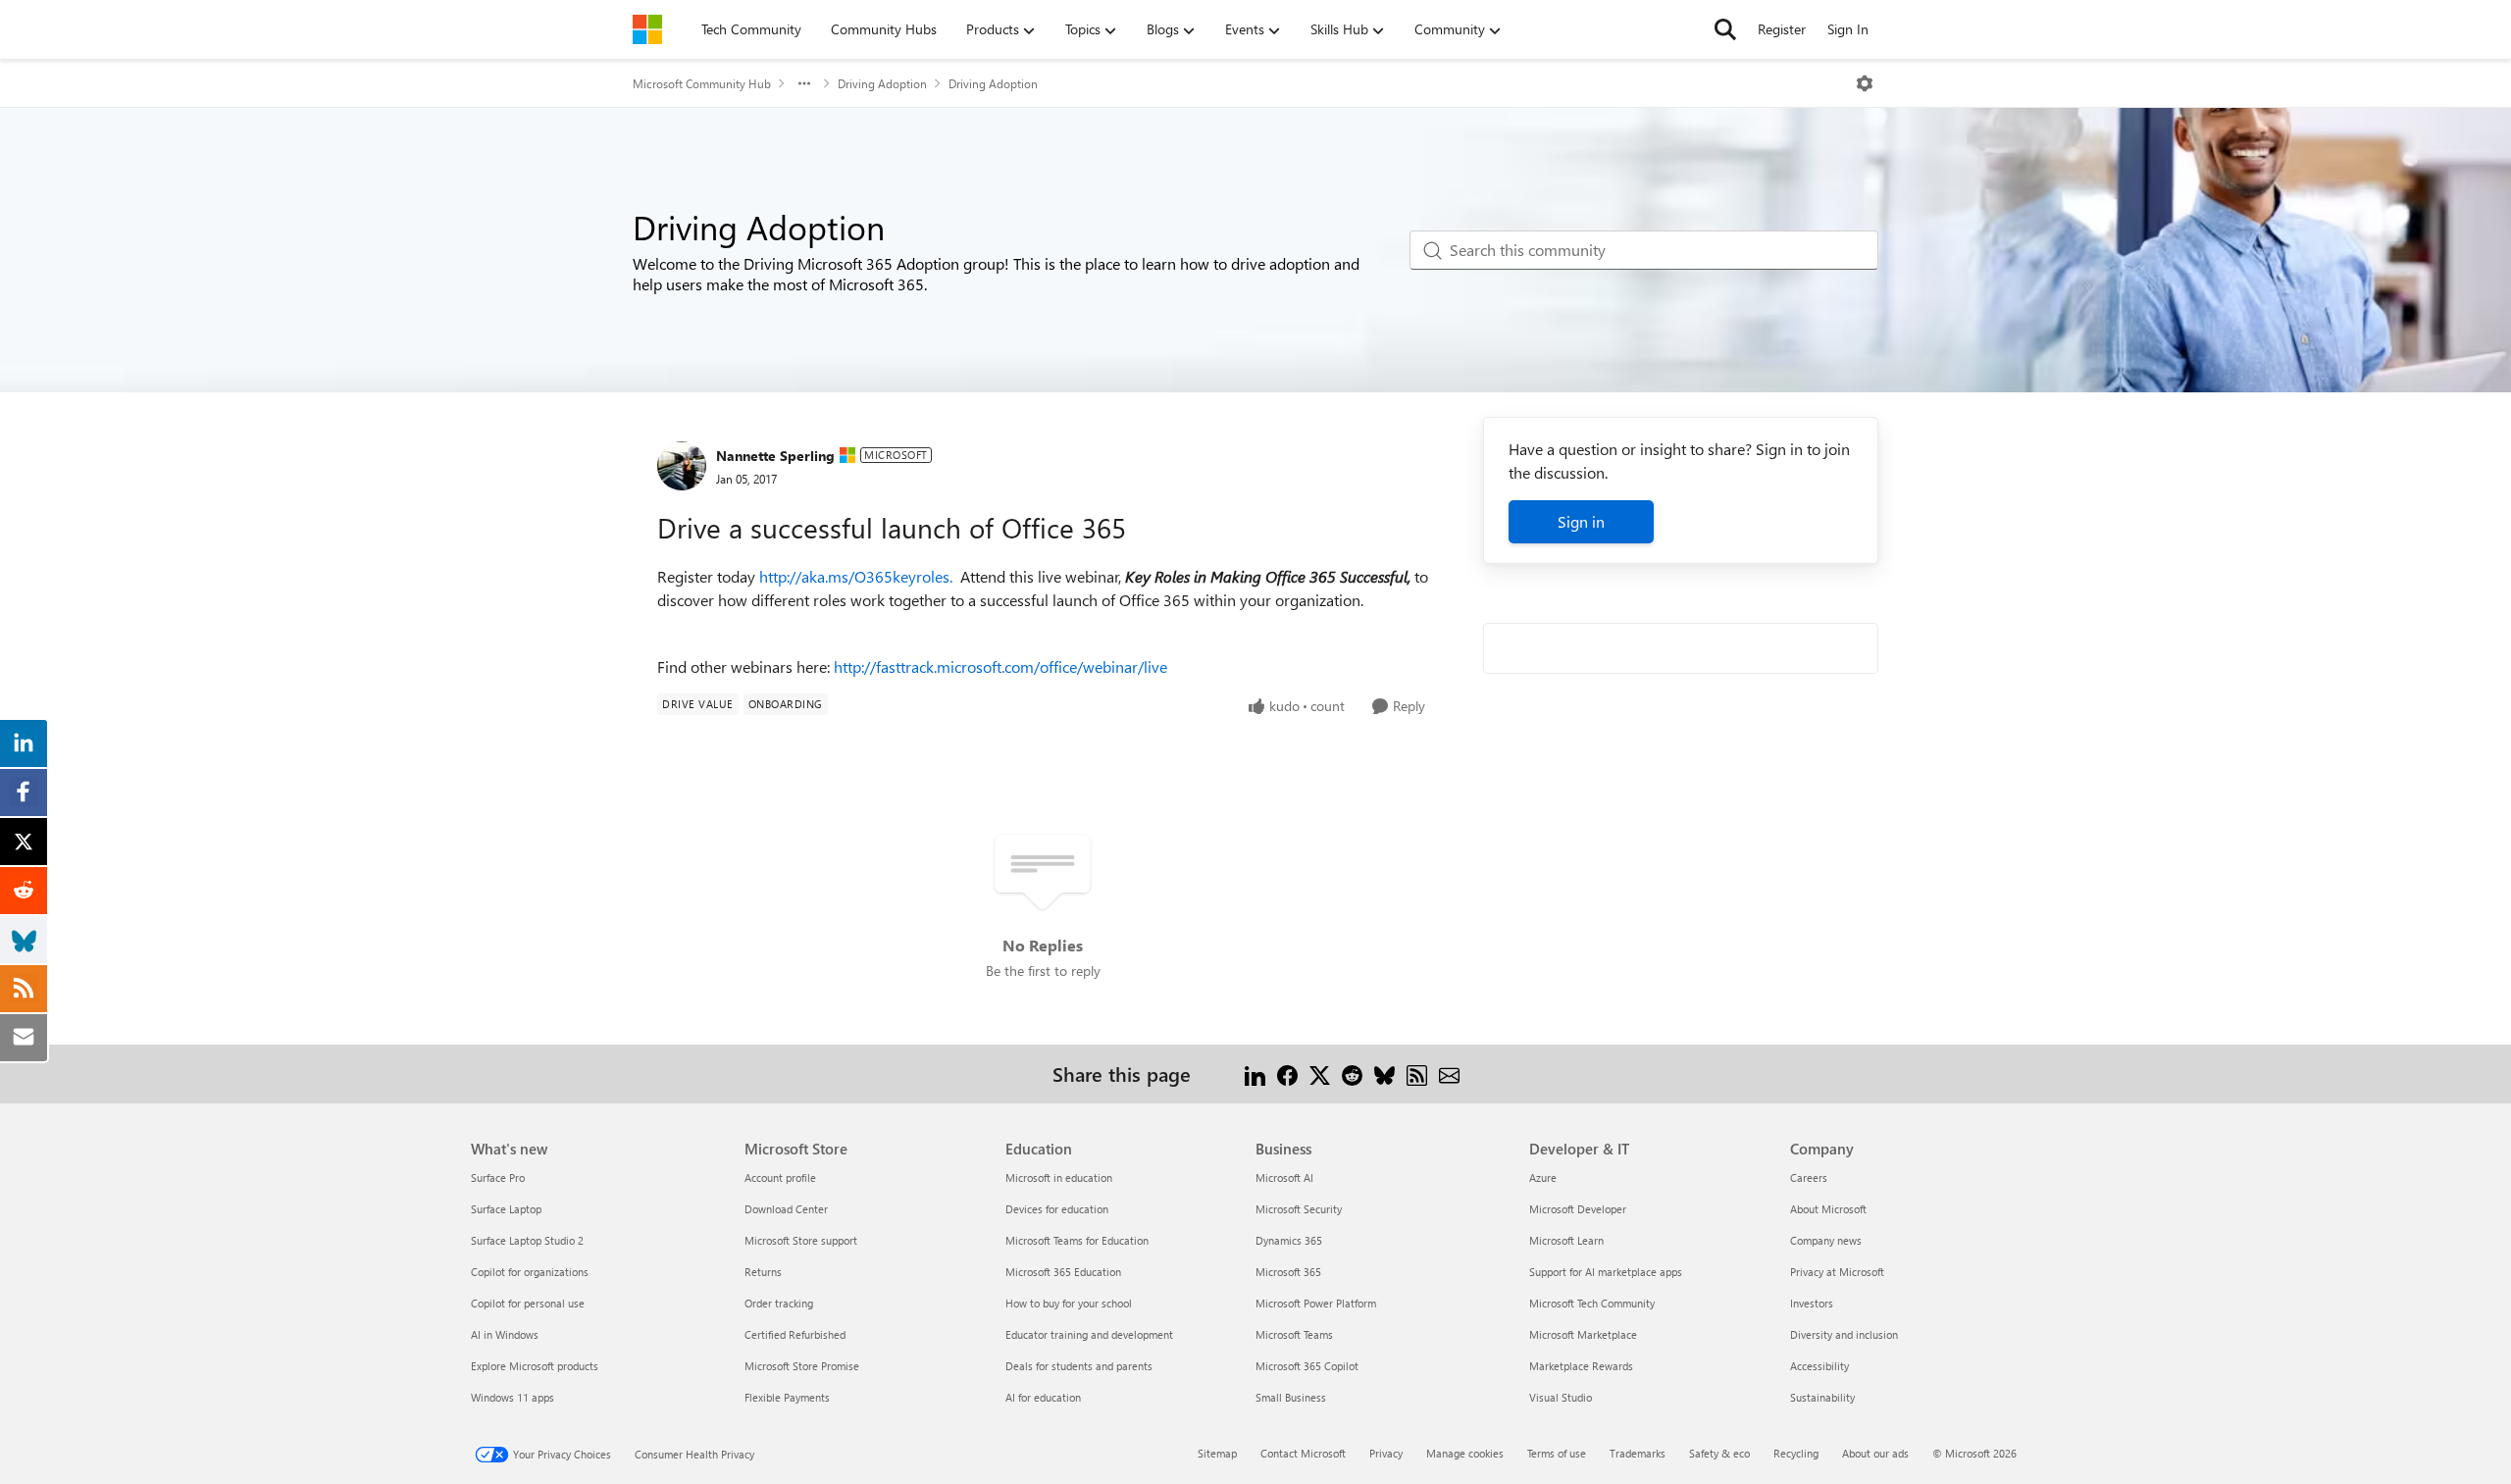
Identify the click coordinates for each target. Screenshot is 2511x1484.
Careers (1809, 1177)
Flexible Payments (787, 1397)
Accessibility (1819, 1366)
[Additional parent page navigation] (804, 83)
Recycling (1796, 1453)
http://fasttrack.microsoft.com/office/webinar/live (1000, 666)
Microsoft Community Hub (702, 83)
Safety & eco (1719, 1453)
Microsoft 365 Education (1063, 1272)
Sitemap (1217, 1453)
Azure (1543, 1177)
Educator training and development (1089, 1334)
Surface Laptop (506, 1209)
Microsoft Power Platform (1316, 1303)
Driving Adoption (882, 83)
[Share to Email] (1449, 1074)
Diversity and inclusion (1844, 1334)
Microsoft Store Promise (802, 1366)
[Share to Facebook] (1287, 1074)
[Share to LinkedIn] (1255, 1074)
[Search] (1725, 29)
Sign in (1581, 521)
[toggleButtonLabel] (1865, 83)
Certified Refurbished (795, 1334)
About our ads (1875, 1453)
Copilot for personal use (528, 1303)
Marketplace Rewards (1581, 1366)
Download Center (786, 1209)
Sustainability (1822, 1397)
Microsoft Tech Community (1592, 1303)
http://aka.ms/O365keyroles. (856, 576)
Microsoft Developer (1578, 1209)
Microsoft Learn (1566, 1240)
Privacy (1386, 1453)
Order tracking (779, 1303)
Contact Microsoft (1303, 1453)
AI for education (1043, 1397)
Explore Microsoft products (535, 1366)
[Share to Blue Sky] (1384, 1074)
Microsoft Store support (801, 1240)
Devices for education (1057, 1209)
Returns (763, 1272)
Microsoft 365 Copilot (1307, 1366)
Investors (1812, 1303)
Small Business (1291, 1397)
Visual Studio (1561, 1397)
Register (1782, 29)
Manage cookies (1465, 1453)
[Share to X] (1320, 1074)
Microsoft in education (1059, 1177)
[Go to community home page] (647, 29)
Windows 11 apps (512, 1397)
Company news (1826, 1240)
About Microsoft (1828, 1209)
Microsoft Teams (1294, 1334)
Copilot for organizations (530, 1272)
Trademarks (1638, 1453)
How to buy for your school (1069, 1303)
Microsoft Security (1299, 1209)
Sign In (1848, 29)
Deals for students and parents (1079, 1366)
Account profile (780, 1177)
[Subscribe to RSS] (1417, 1074)
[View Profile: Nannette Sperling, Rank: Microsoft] (682, 466)
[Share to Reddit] (1352, 1074)
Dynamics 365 (1289, 1240)
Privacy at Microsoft (1837, 1272)
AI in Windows (505, 1334)
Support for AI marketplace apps (1606, 1272)
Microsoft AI (1284, 1177)
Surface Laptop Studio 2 (527, 1240)
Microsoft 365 (1288, 1272)
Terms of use (1557, 1453)
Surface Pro (498, 1177)
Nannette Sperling (775, 456)
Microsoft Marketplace (1583, 1334)
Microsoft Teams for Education (1077, 1240)
